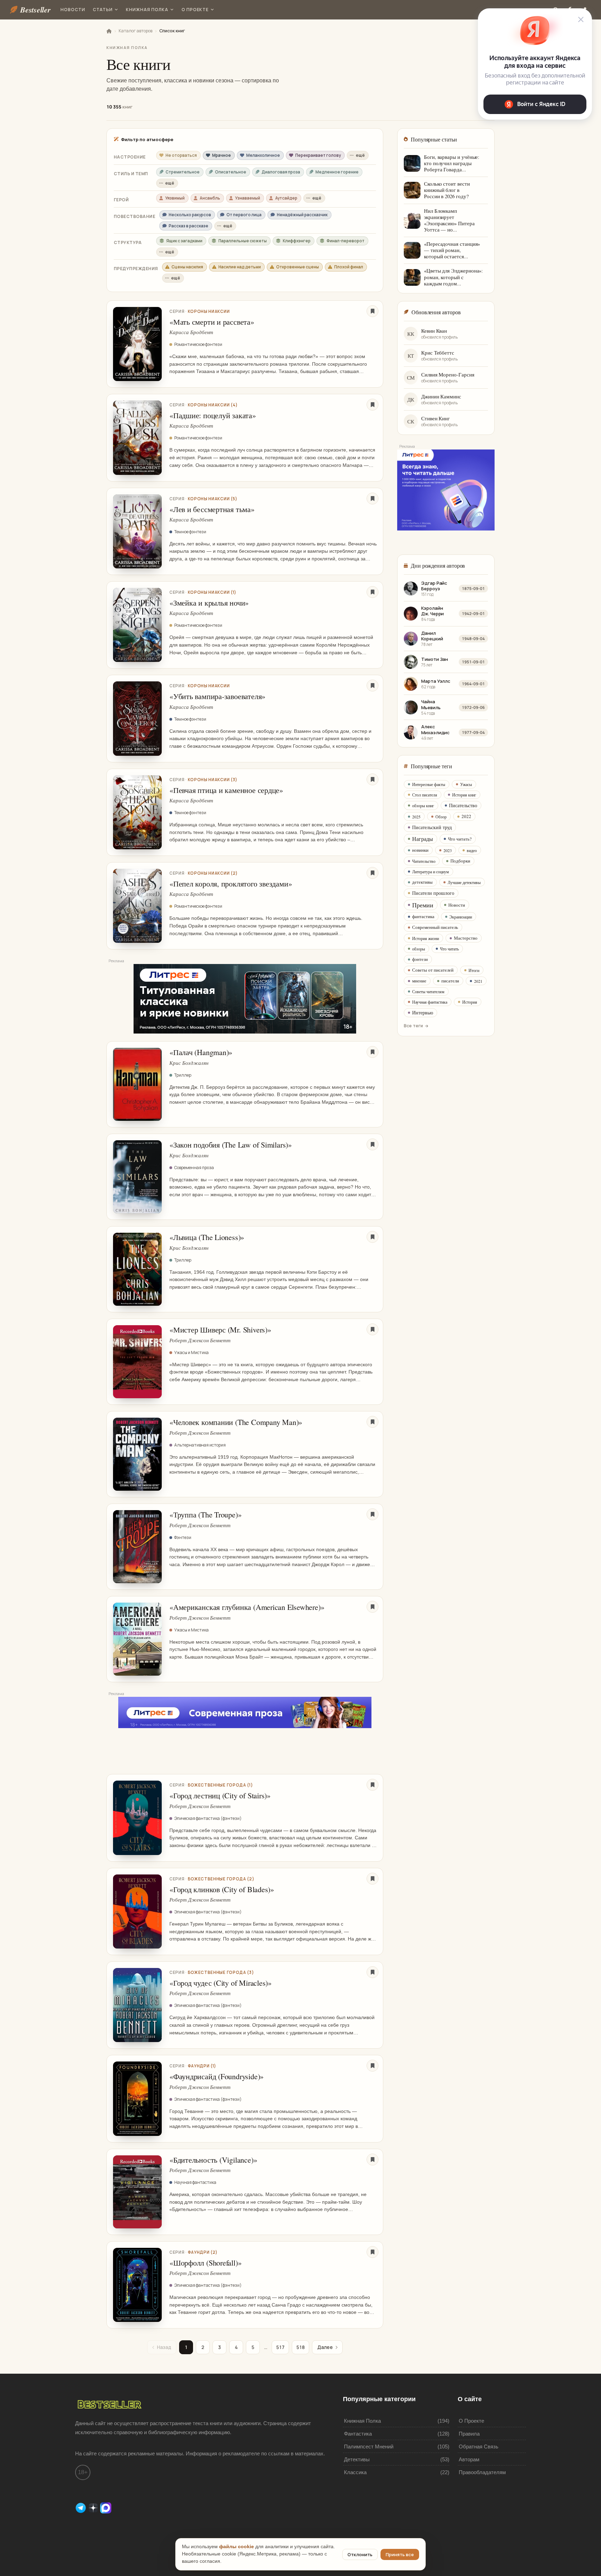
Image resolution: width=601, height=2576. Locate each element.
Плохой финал (349, 267)
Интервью (423, 1012)
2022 (466, 816)
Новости (73, 10)
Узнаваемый (248, 198)
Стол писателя (425, 795)
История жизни (426, 938)
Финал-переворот (346, 241)
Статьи (103, 10)
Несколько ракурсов (190, 215)
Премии (423, 905)
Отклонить (360, 2554)
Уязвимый (175, 198)
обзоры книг (423, 805)
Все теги (413, 1026)
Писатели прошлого (433, 893)
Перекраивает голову (318, 155)
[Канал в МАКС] (106, 2507)
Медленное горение (337, 172)
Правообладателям (482, 2472)
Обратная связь (479, 2447)
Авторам (469, 2459)
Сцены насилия (187, 267)
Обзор (441, 817)
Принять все (400, 2554)
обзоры (419, 949)
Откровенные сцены (298, 267)
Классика (355, 2472)
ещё (360, 155)
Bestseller (35, 10)
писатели (450, 981)
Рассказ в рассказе (189, 226)
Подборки (460, 861)
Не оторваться (181, 155)
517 (280, 2347)
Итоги (474, 970)
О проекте (195, 10)
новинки (420, 850)
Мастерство (466, 938)
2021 (478, 981)
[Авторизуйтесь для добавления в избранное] (372, 311)
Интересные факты (429, 784)
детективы (422, 882)
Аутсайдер (286, 198)
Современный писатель (435, 927)
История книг (464, 795)
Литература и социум (431, 872)
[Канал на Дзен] (94, 2507)
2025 (416, 817)
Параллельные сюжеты (243, 241)
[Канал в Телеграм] (81, 2507)
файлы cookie (237, 2547)
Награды (423, 839)
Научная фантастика (430, 1002)
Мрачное (222, 155)
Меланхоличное (263, 155)
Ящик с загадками (184, 241)
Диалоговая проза (281, 172)
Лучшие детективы (464, 882)
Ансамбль (210, 198)
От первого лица (244, 215)
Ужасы (466, 784)
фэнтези (420, 959)
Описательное (231, 172)
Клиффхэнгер (297, 241)
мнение (419, 981)
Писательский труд (432, 827)
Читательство (424, 861)
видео (472, 850)
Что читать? (460, 839)
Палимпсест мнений (369, 2447)
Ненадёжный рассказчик (302, 215)
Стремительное (183, 172)
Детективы (357, 2459)
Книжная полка (147, 10)
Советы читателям (428, 991)
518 (300, 2347)
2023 (448, 850)
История (470, 1002)
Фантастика (358, 2434)
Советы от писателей (433, 970)
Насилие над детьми (240, 267)
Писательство (463, 805)
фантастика (423, 916)
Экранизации (461, 917)
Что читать (449, 949)
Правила (469, 2434)
